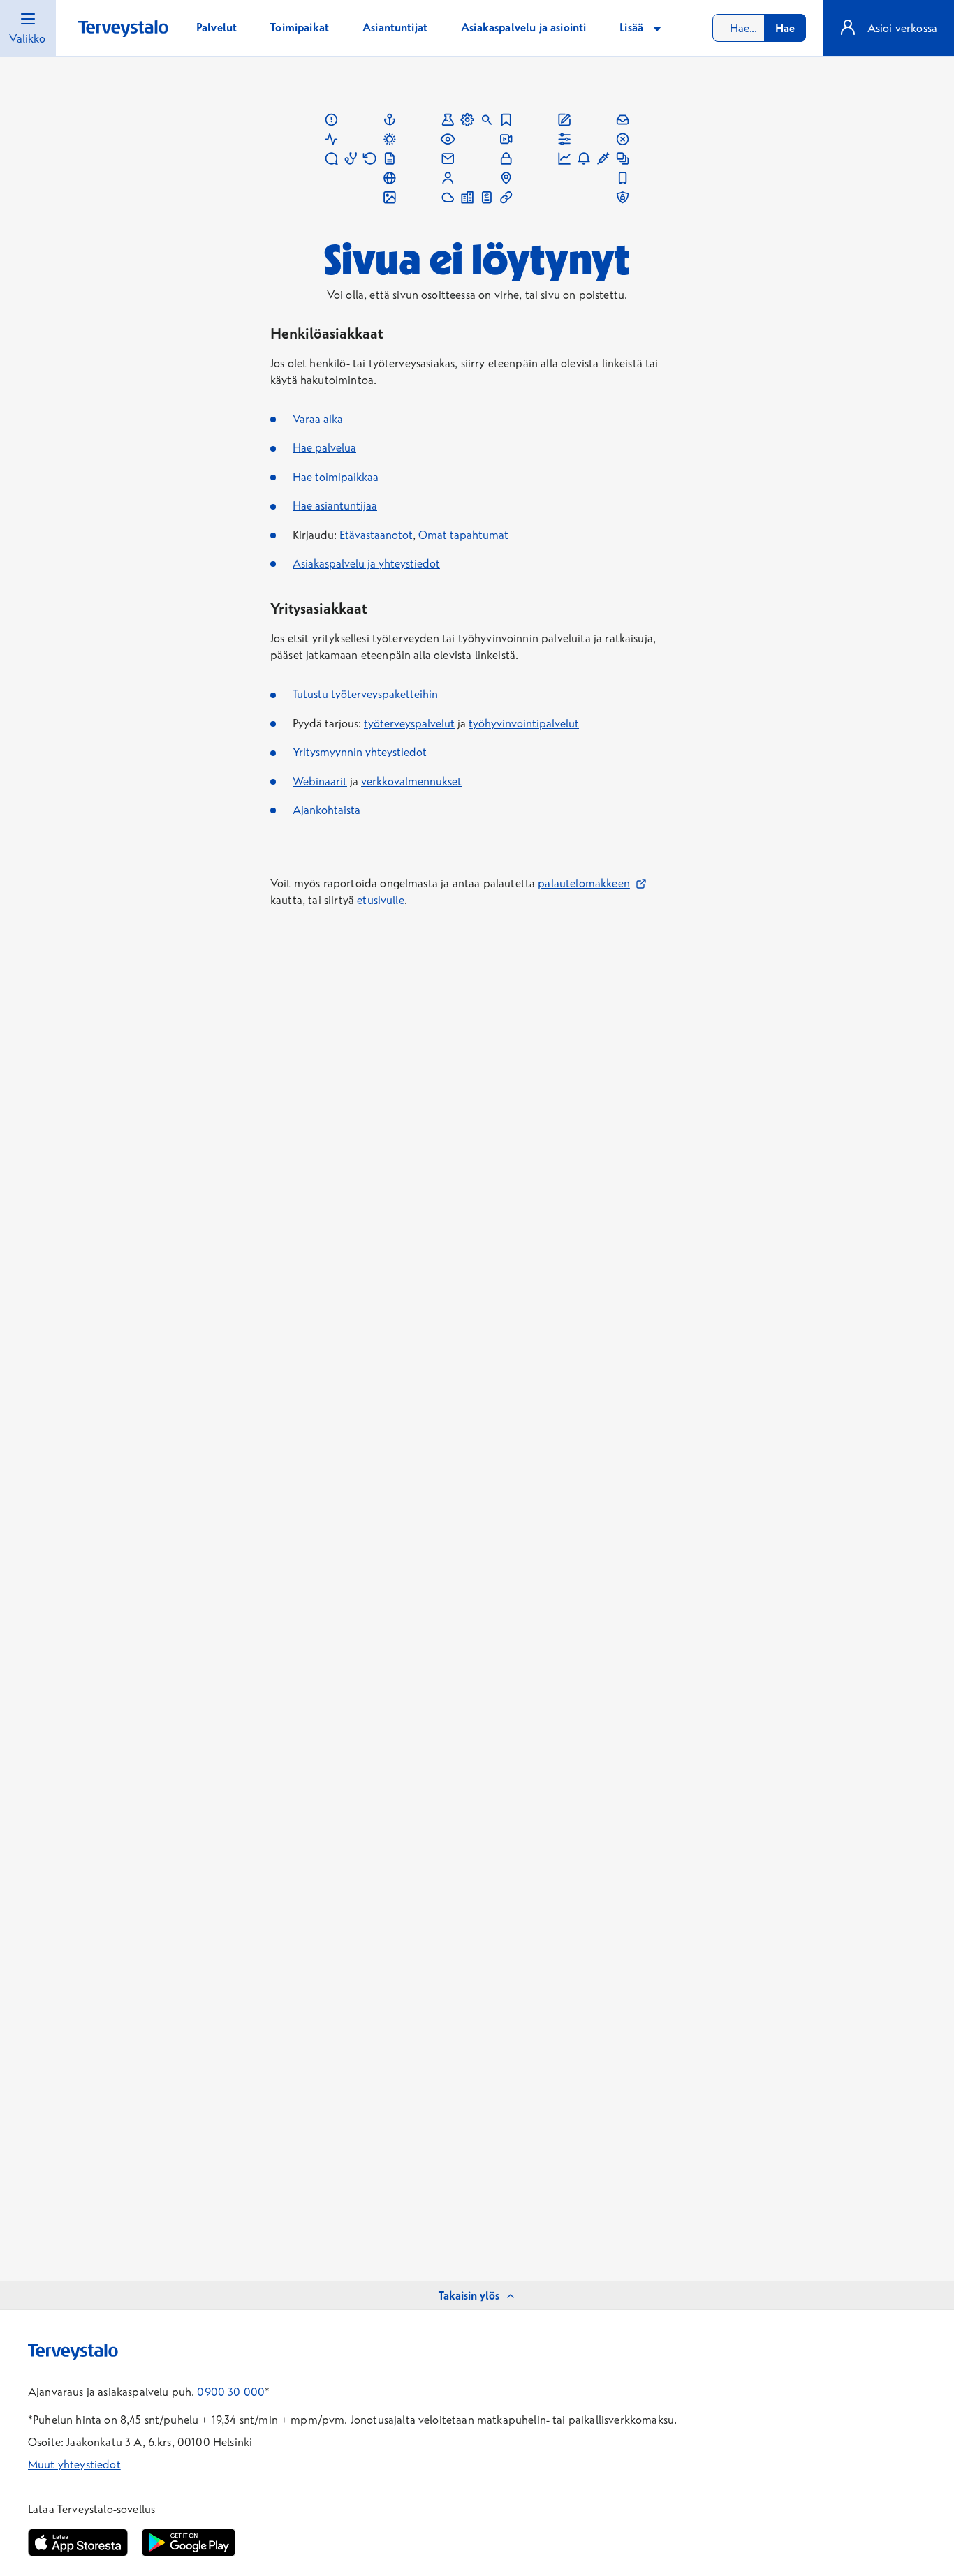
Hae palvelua (324, 447)
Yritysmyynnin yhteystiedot (360, 752)
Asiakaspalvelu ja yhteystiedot (366, 563)
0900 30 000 (231, 2392)
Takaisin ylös (469, 2295)
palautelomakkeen (592, 883)
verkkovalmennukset (411, 781)
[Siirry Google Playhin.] (189, 2542)
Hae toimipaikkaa (336, 477)
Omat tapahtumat (463, 535)
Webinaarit (320, 781)
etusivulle (381, 900)
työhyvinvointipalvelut (524, 723)
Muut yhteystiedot (74, 2464)
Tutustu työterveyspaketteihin (365, 694)
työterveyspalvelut (409, 723)
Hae (785, 28)
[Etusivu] (123, 29)
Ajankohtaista (326, 810)
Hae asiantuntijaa (335, 505)
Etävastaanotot (376, 535)
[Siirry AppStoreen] (78, 2542)
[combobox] (759, 28)
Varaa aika (318, 419)
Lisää (633, 27)
